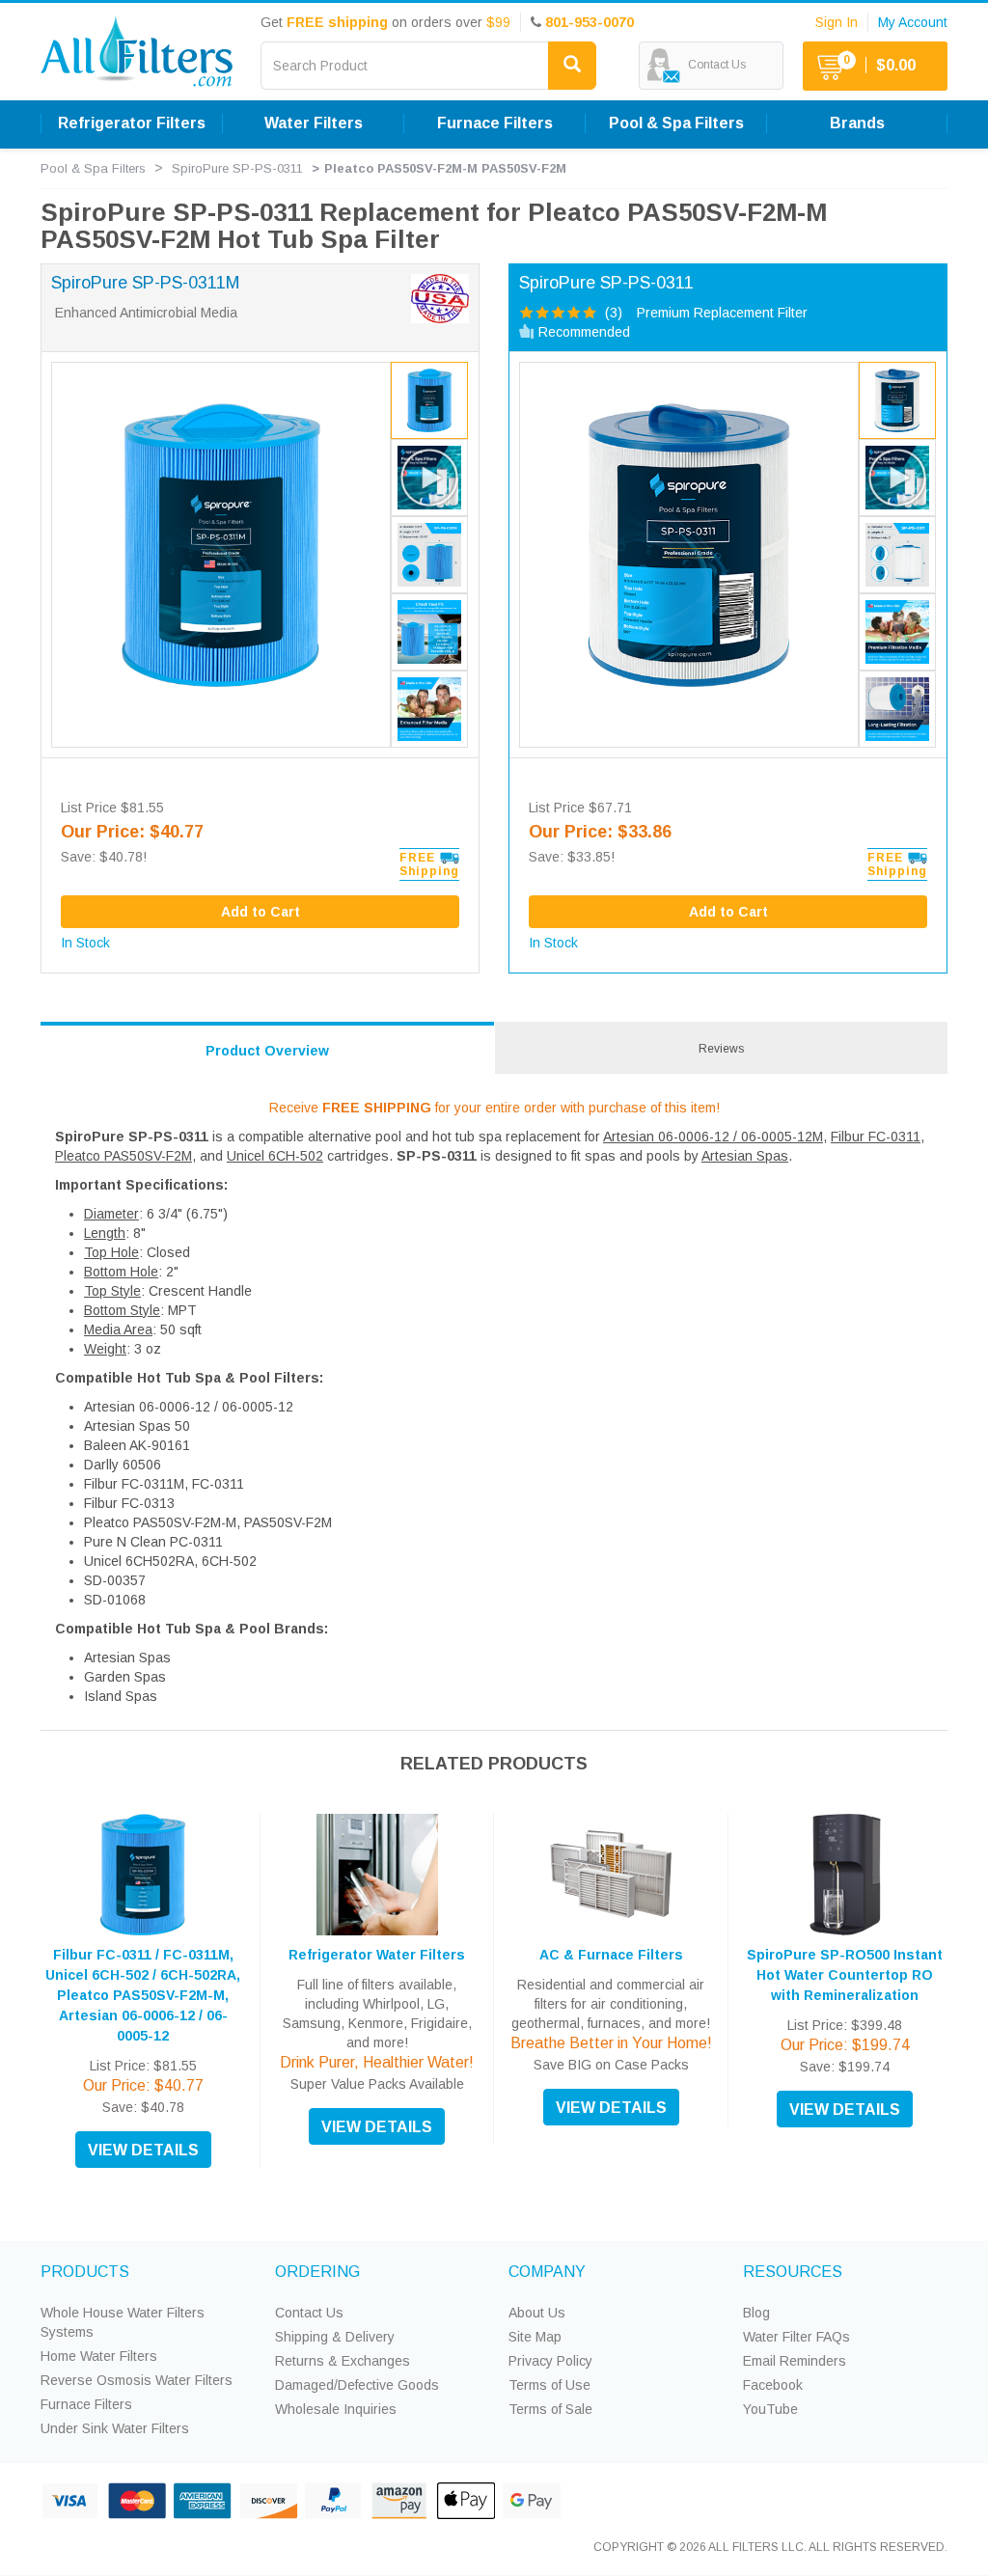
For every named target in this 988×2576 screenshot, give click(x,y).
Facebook (773, 2385)
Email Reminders (795, 2361)
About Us (537, 2313)
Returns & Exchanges (343, 2361)
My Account (913, 22)
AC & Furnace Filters (611, 1955)
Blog (756, 2313)
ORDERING (317, 2272)
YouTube (770, 2409)
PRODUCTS (85, 2272)
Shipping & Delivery (335, 2337)
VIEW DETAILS (143, 2150)
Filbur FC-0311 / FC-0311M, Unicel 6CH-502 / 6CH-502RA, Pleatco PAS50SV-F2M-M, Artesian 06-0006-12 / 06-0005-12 (143, 1995)
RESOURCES (793, 2272)
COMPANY (547, 2272)
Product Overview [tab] (267, 1051)
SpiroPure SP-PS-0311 (237, 168)
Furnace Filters (86, 2404)
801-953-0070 (590, 22)
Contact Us (309, 2313)
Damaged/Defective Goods (357, 2385)
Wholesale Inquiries (336, 2409)
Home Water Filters (99, 2356)
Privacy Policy (550, 2361)
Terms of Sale (550, 2409)
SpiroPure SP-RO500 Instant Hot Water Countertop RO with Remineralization (845, 1975)
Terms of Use (549, 2385)
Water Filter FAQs (796, 2337)
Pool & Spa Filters (93, 168)
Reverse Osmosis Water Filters (137, 2380)
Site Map (535, 2337)
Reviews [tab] (721, 1049)
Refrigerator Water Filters (377, 1955)
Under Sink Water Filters (115, 2428)
